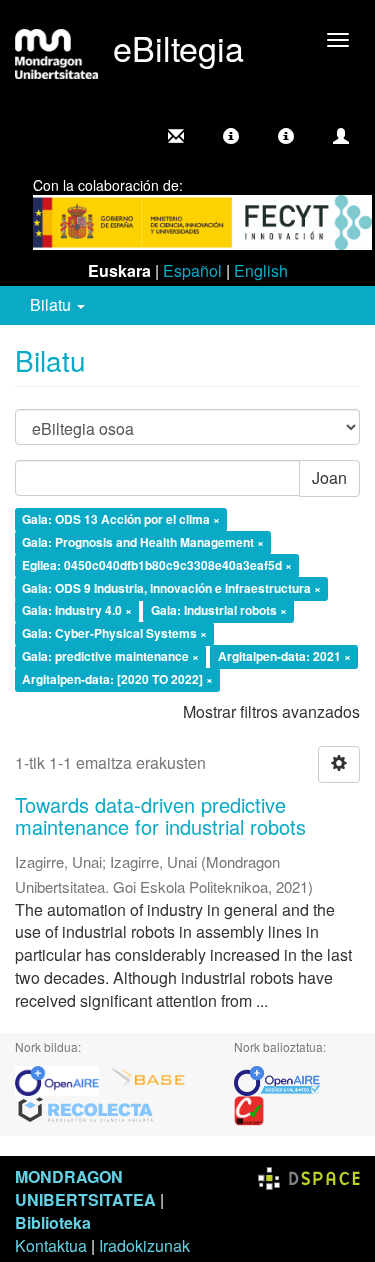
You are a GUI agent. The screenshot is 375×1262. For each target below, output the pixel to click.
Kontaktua (51, 1245)
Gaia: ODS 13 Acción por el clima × (121, 520)
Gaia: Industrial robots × (219, 611)
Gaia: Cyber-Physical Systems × (114, 634)
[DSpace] (309, 1176)
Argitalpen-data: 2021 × (284, 657)
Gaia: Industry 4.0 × (77, 611)
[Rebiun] (249, 1108)
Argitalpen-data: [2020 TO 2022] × (117, 679)
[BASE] (148, 1078)
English (261, 270)
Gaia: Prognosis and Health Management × (143, 542)
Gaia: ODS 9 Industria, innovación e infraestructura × (171, 588)
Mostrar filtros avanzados (271, 711)
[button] (231, 136)
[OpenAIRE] (62, 1078)
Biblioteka (53, 1222)
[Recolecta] (86, 1108)
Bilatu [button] (52, 304)
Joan (329, 477)
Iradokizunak (144, 1245)
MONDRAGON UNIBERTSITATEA (85, 1188)
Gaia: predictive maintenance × (110, 657)
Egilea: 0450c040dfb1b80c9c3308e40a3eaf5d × (157, 565)
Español (192, 270)
